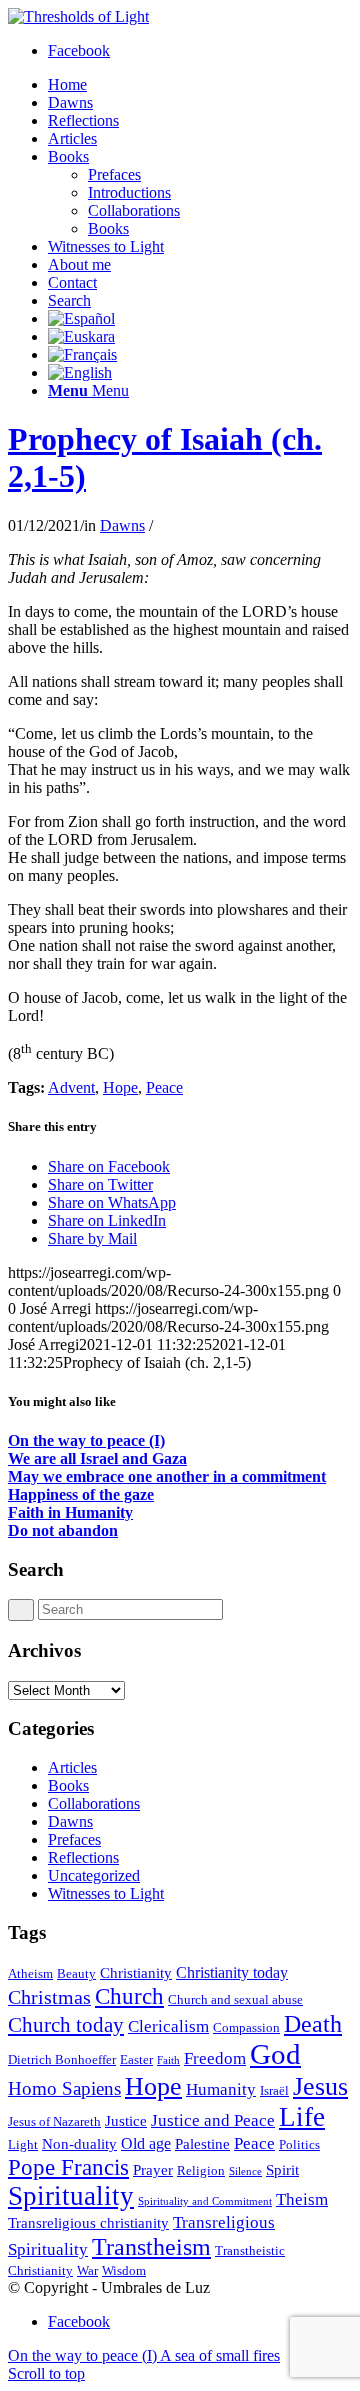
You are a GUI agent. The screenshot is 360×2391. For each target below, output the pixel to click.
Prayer (153, 2170)
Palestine (202, 2144)
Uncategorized (94, 1875)
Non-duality (79, 2144)
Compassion (246, 2027)
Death (313, 2023)
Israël (274, 2090)
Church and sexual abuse (235, 1999)
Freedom (215, 2058)
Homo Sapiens (64, 2088)
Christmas (49, 1997)
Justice (126, 2121)
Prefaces (74, 1839)
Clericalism (168, 2026)
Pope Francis (68, 2167)
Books (68, 1785)
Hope (120, 1087)
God (275, 2054)
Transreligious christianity (88, 2223)
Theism (302, 2199)
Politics (299, 2144)
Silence (245, 2171)
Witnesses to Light (106, 1893)
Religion (201, 2170)
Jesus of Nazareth (54, 2121)
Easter (136, 2059)
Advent (71, 1087)
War (87, 2270)
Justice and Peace (213, 2120)
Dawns (122, 525)
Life (302, 2117)
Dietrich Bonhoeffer (62, 2059)
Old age (146, 2143)
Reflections (83, 1857)
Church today (66, 2025)
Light (23, 2144)
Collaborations (94, 1803)
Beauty (76, 1973)
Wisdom (124, 2270)
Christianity (136, 1973)
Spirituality (71, 2196)
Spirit (282, 2170)
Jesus (320, 2086)
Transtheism (151, 2246)
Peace (164, 1087)
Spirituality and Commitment (205, 2201)
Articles (72, 1767)
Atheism (30, 1973)
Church (129, 1996)
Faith (168, 2060)
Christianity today (232, 1972)
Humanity (221, 2089)
